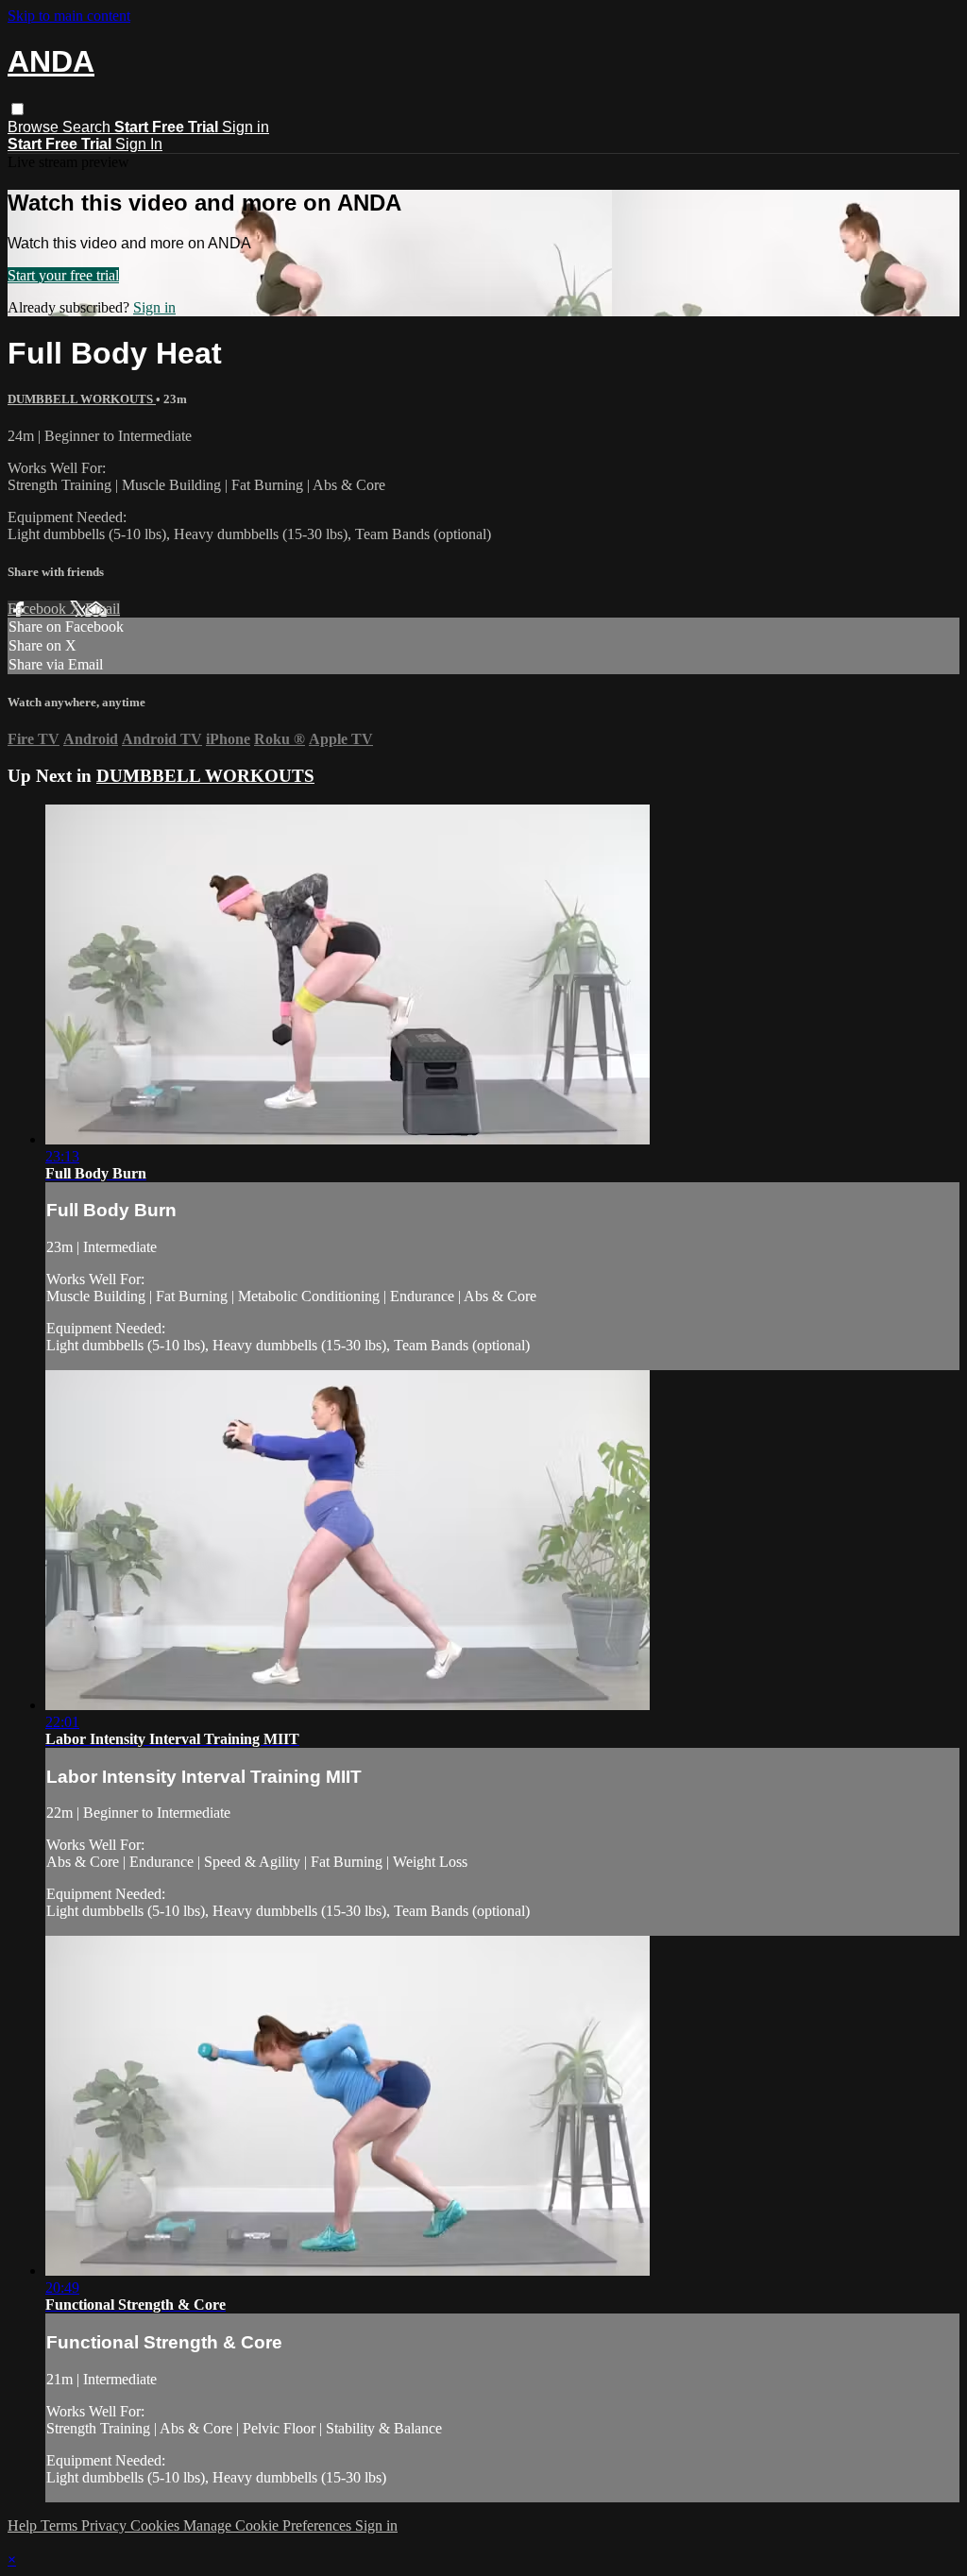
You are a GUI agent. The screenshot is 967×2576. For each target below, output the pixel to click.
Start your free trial (63, 275)
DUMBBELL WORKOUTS (82, 399)
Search (88, 127)
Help (24, 2525)
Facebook (39, 609)
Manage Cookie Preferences (269, 2525)
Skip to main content (69, 16)
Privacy (106, 2525)
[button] (17, 109)
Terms (61, 2525)
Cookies (157, 2525)
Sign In (139, 144)
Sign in (246, 127)
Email (102, 609)
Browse (35, 127)
